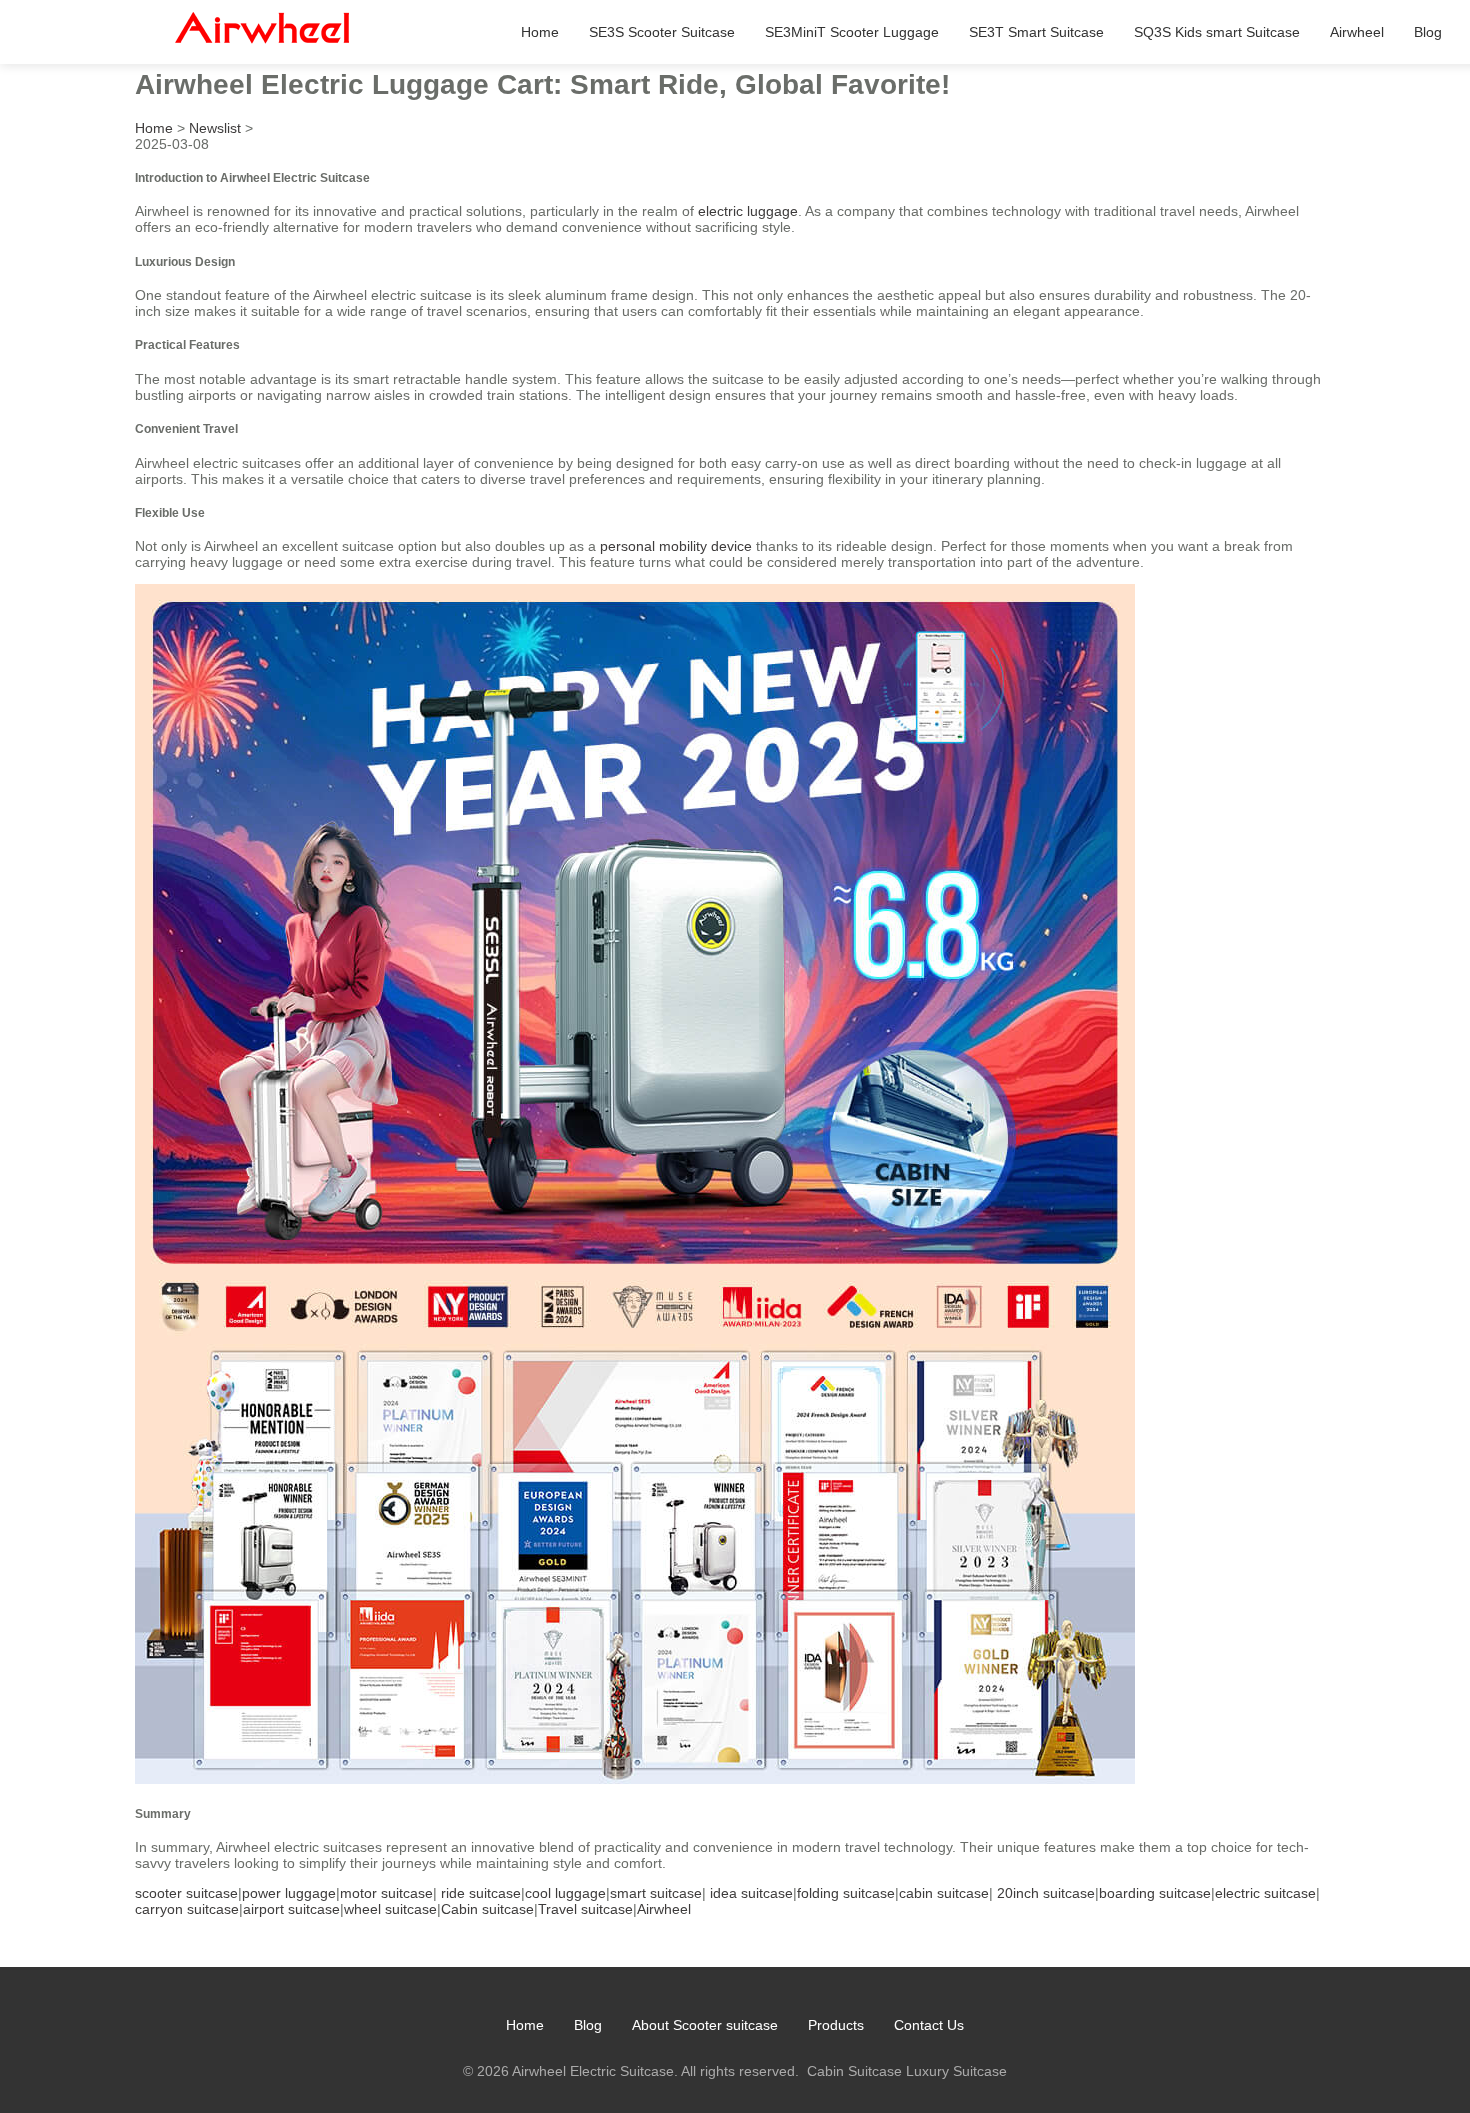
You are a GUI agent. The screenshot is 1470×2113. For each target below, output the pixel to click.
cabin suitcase (944, 1893)
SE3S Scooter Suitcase (662, 32)
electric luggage (748, 211)
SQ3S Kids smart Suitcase (1217, 32)
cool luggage (565, 1893)
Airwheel (1357, 32)
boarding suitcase (1155, 1893)
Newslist (215, 128)
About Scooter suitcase (705, 2025)
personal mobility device (676, 546)
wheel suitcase (390, 1909)
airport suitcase (291, 1909)
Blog (1428, 32)
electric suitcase (1265, 1893)
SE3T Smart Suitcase (1036, 32)
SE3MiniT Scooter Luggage (852, 32)
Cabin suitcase (487, 1909)
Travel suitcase (585, 1909)
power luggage (289, 1893)
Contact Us (929, 2025)
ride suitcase (481, 1893)
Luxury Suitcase (956, 2071)
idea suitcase (751, 1893)
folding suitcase (846, 1893)
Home (540, 32)
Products (836, 2025)
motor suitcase (386, 1893)
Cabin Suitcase (854, 2071)
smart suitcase (656, 1893)
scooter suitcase (186, 1893)
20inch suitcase (1046, 1893)
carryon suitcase (187, 1909)
